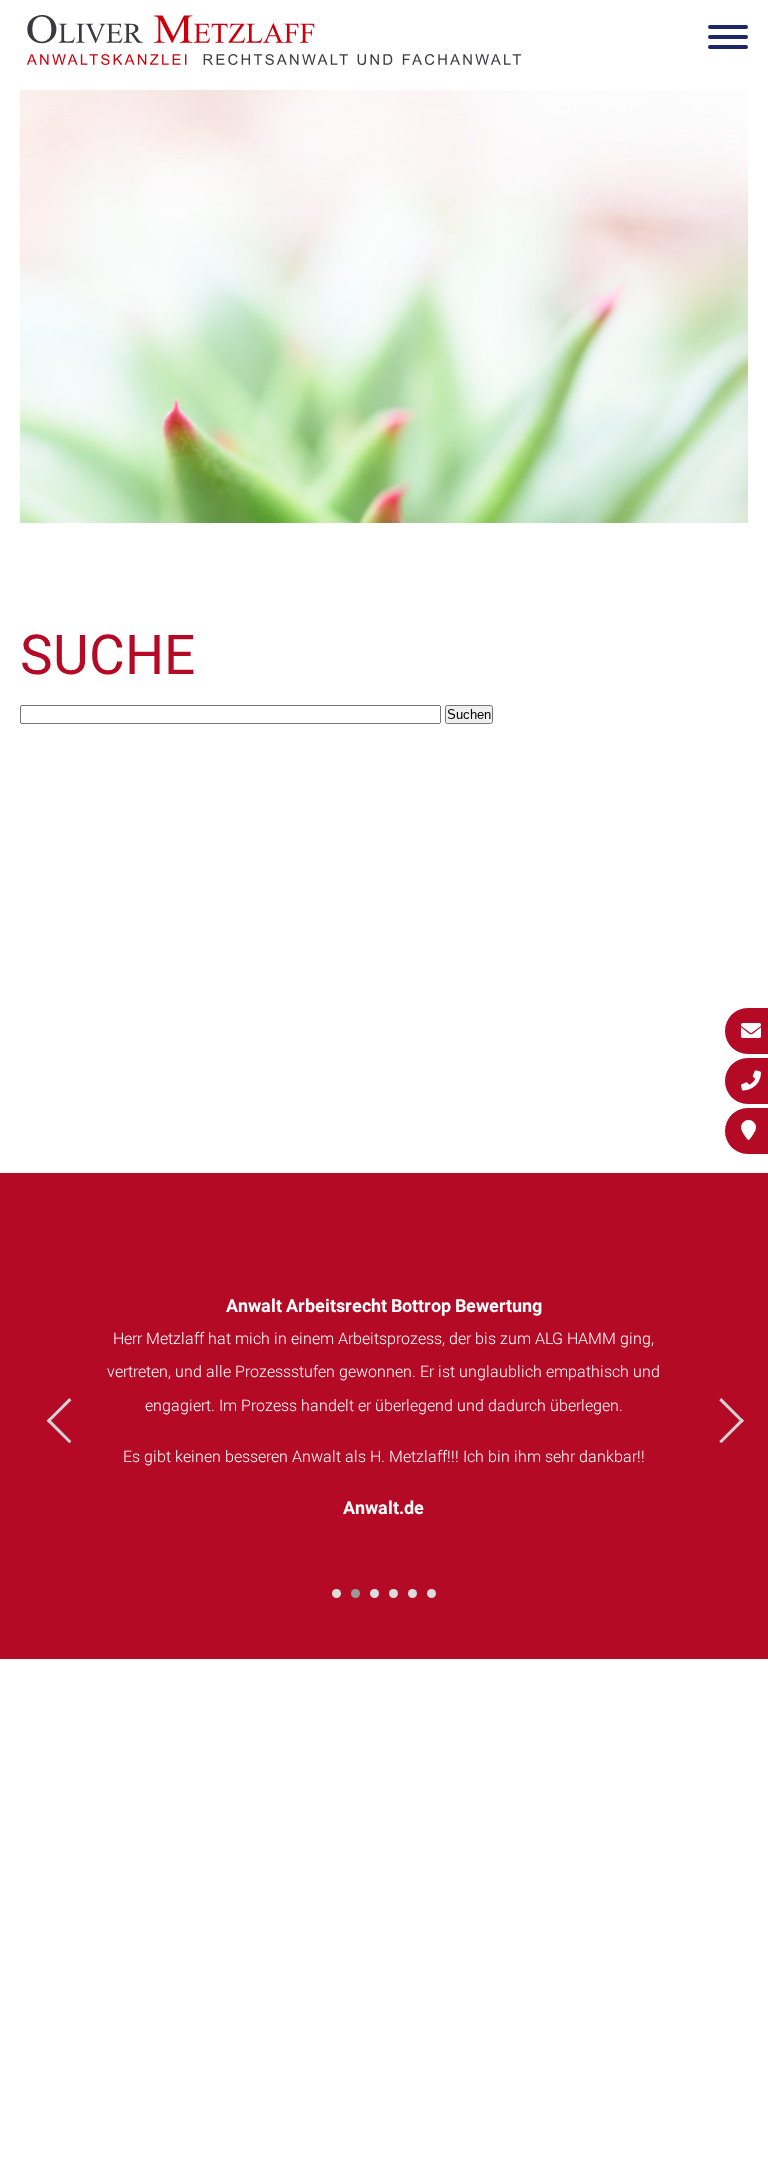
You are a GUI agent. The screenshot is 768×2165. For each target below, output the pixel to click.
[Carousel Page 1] (336, 1593)
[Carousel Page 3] (374, 1593)
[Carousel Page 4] (393, 1593)
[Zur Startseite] (274, 58)
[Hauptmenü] (728, 41)
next (721, 1420)
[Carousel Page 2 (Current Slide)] (355, 1593)
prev (69, 1420)
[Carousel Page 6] (431, 1593)
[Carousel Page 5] (412, 1593)
